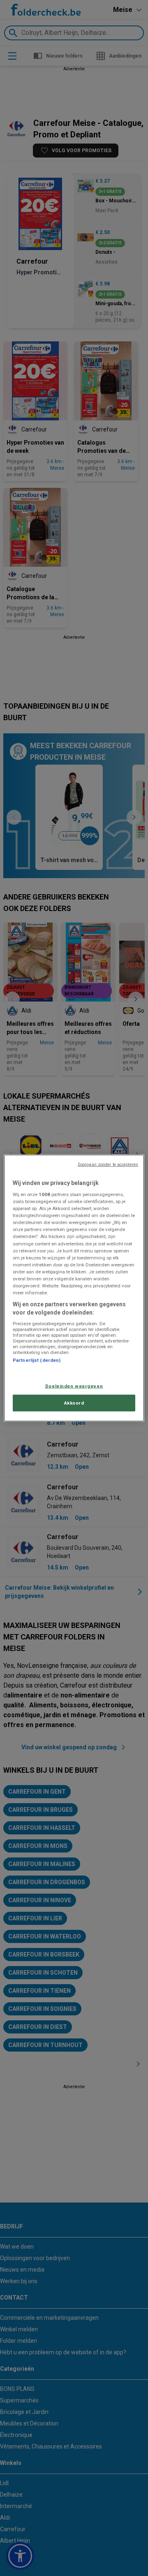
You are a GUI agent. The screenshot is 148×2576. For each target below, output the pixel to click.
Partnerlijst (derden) (37, 1360)
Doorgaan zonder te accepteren (108, 1164)
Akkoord (74, 1403)
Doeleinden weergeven (74, 1386)
